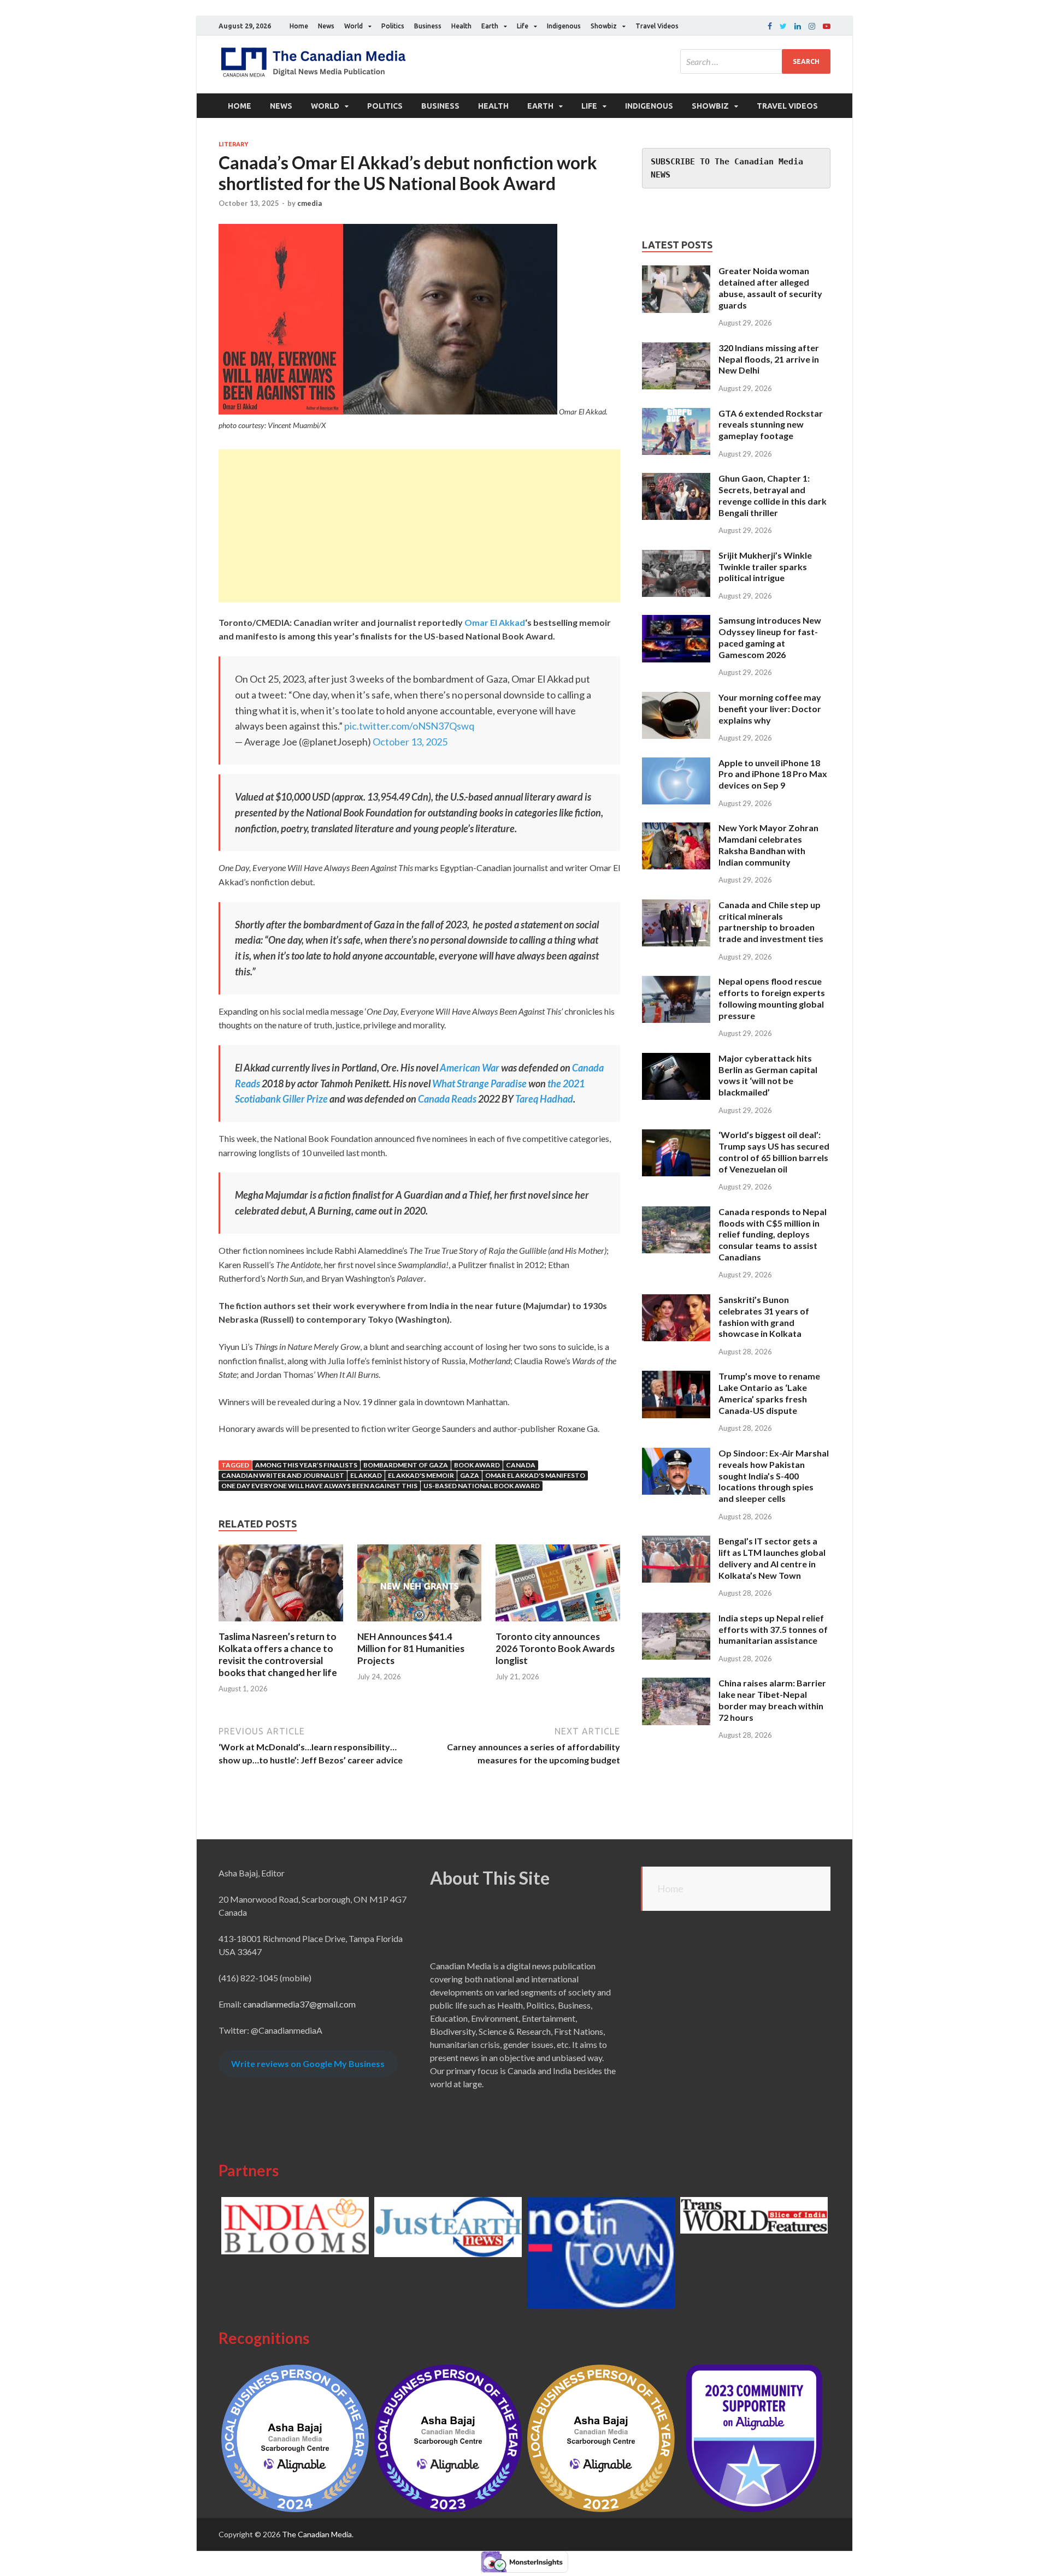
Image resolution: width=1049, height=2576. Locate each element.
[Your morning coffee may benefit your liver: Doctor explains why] (676, 698)
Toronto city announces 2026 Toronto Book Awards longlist (555, 1648)
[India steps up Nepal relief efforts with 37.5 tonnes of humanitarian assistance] (676, 1619)
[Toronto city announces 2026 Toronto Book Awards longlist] (558, 1624)
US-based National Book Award (482, 1486)
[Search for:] (755, 61)
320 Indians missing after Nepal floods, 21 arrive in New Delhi (769, 359)
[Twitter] (783, 26)
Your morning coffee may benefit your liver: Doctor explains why (770, 709)
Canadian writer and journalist (283, 1475)
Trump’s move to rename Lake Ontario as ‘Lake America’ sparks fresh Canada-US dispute (769, 1393)
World (353, 26)
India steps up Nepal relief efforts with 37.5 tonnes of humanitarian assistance (773, 1629)
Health (461, 26)
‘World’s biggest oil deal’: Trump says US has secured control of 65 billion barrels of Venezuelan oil (774, 1151)
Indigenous (564, 26)
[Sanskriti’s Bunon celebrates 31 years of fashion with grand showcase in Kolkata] (676, 1301)
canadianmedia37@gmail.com (299, 2004)
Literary (233, 144)
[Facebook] (770, 26)
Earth (490, 26)
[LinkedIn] (798, 26)
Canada (521, 1465)
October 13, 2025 (410, 742)
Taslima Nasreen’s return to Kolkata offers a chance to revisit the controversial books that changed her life (278, 1654)
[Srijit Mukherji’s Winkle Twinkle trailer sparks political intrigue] (676, 556)
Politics (393, 26)
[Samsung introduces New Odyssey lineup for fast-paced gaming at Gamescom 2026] (676, 621)
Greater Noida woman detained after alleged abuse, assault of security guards (770, 288)
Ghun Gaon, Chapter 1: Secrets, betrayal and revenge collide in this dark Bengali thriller (773, 495)
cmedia (310, 203)
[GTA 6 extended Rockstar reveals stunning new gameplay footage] (676, 414)
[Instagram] (812, 26)
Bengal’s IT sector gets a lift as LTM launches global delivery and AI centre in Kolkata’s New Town (772, 1558)
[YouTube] (827, 26)
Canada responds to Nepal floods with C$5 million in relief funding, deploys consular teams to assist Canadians (773, 1234)
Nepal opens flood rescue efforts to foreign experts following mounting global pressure (772, 998)
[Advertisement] (419, 526)
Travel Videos (657, 26)
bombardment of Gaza (406, 1465)
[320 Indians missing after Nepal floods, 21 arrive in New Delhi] (676, 349)
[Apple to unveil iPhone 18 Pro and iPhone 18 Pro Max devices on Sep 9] (676, 764)
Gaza (470, 1475)
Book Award (477, 1465)
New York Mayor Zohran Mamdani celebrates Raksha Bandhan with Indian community (768, 845)
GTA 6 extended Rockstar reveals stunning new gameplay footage (771, 425)
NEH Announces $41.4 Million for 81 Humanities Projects (411, 1648)
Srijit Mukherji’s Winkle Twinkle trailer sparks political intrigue (765, 567)
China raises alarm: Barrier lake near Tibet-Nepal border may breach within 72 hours (772, 1700)
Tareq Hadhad (544, 1099)
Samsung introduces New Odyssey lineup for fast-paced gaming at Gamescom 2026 (770, 637)
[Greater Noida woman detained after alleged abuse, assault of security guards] (676, 272)
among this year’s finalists (306, 1465)
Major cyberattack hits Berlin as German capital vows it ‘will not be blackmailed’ (768, 1075)
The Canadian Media (317, 2534)
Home (299, 26)
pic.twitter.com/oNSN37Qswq (409, 726)
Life (523, 26)
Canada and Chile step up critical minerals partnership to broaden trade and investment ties (771, 922)
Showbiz (604, 26)
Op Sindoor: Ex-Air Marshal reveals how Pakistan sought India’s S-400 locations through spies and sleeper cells (774, 1476)
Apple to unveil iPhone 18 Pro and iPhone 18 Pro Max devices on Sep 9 (773, 774)
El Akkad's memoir (421, 1475)
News (326, 26)
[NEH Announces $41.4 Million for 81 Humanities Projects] (420, 1624)
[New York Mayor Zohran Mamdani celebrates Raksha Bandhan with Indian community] (676, 829)
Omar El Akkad (494, 622)
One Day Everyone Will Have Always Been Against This (319, 1486)
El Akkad (366, 1475)
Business (428, 26)
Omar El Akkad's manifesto (535, 1475)
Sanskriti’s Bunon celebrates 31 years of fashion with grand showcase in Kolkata (764, 1316)
